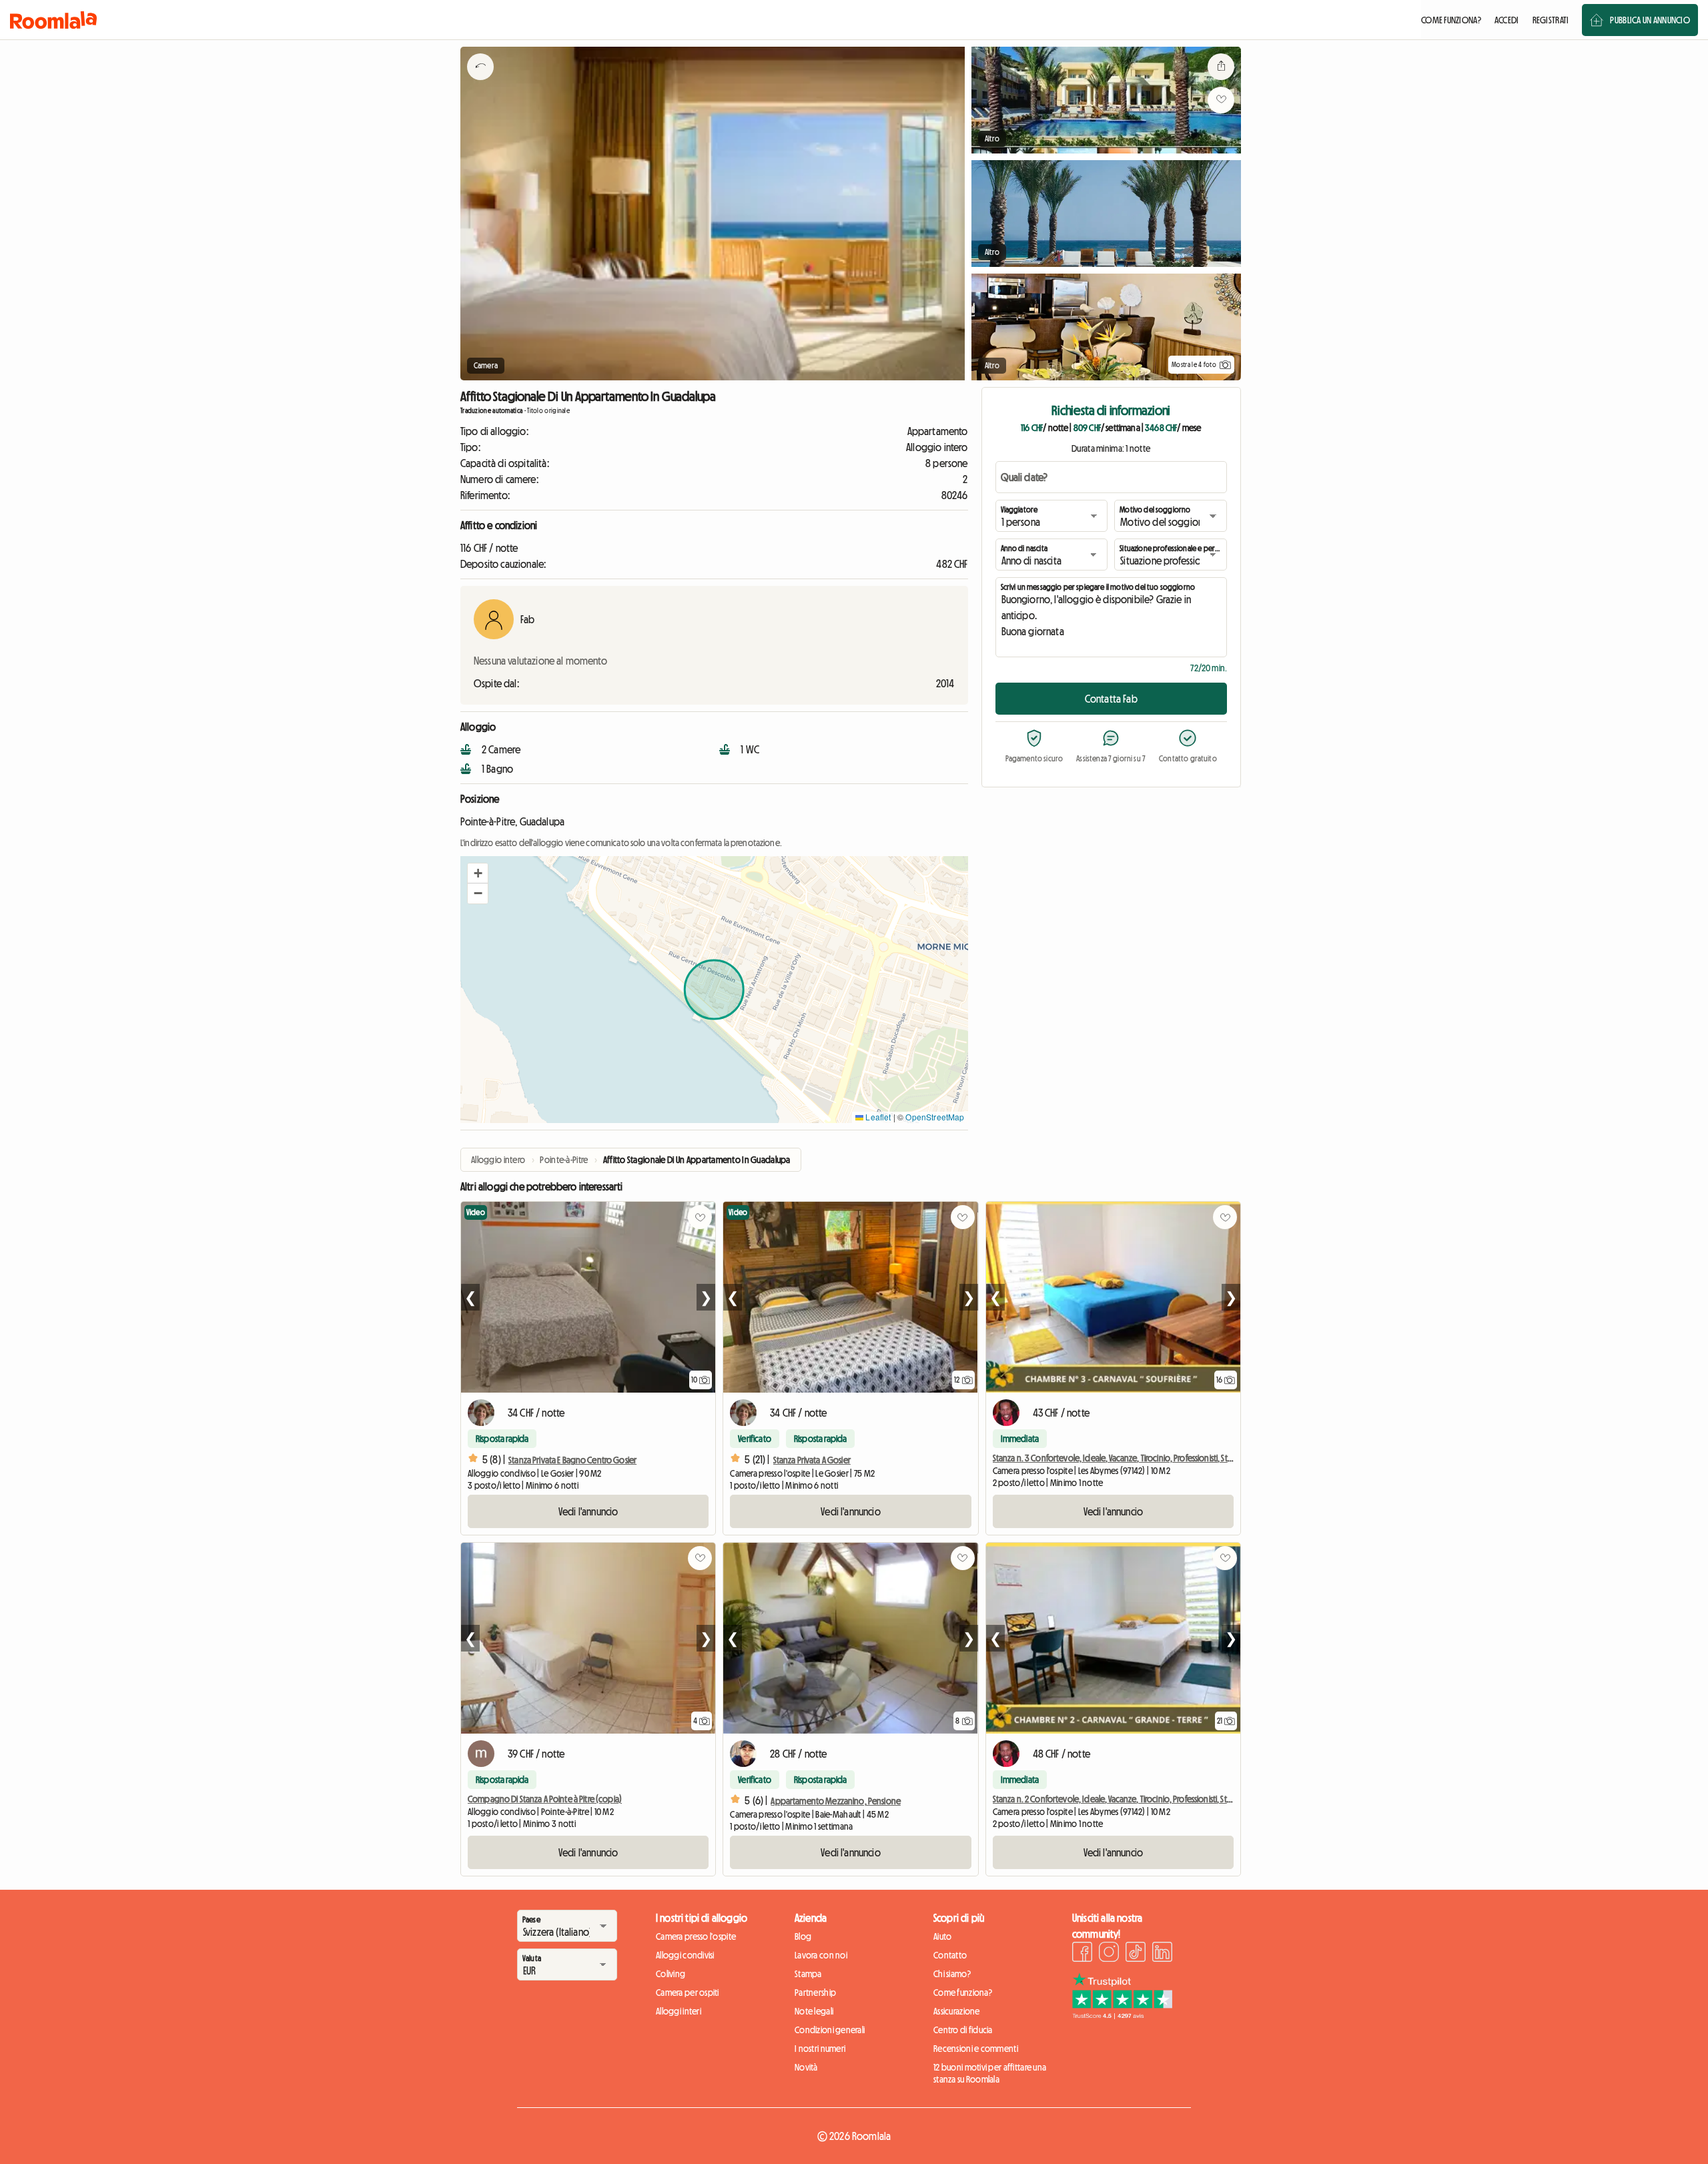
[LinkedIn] (1162, 1954)
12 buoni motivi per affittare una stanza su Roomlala (990, 2073)
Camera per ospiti (688, 1993)
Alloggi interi (679, 2011)
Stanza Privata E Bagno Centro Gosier (572, 1460)
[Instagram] (1109, 1954)
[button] (478, 873)
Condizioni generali (830, 2030)
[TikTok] (1136, 1954)
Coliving (671, 1974)
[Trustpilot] (1122, 2015)
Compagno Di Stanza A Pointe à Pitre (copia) (545, 1799)
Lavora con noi (821, 1955)
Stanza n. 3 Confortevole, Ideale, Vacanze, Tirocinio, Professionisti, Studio (1119, 1458)
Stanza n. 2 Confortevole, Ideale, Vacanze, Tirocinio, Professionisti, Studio (1118, 1799)
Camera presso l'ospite (696, 1936)
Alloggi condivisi (685, 1955)
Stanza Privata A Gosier (812, 1460)
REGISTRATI (1551, 20)
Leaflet (877, 1117)
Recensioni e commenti (976, 2049)
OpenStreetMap (935, 1117)
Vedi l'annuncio (588, 1511)
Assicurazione (957, 2011)
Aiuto (942, 1936)
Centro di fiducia (963, 2030)
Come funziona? (963, 1993)
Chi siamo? (952, 1974)
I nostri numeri (820, 2049)
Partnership (815, 1993)
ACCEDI (1507, 20)
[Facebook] (1082, 1954)
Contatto (950, 1955)
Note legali (814, 2011)
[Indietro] (480, 83)
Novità (806, 2067)
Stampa (808, 1974)
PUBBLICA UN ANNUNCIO (1650, 20)
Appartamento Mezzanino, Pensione (835, 1801)
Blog (803, 1936)
